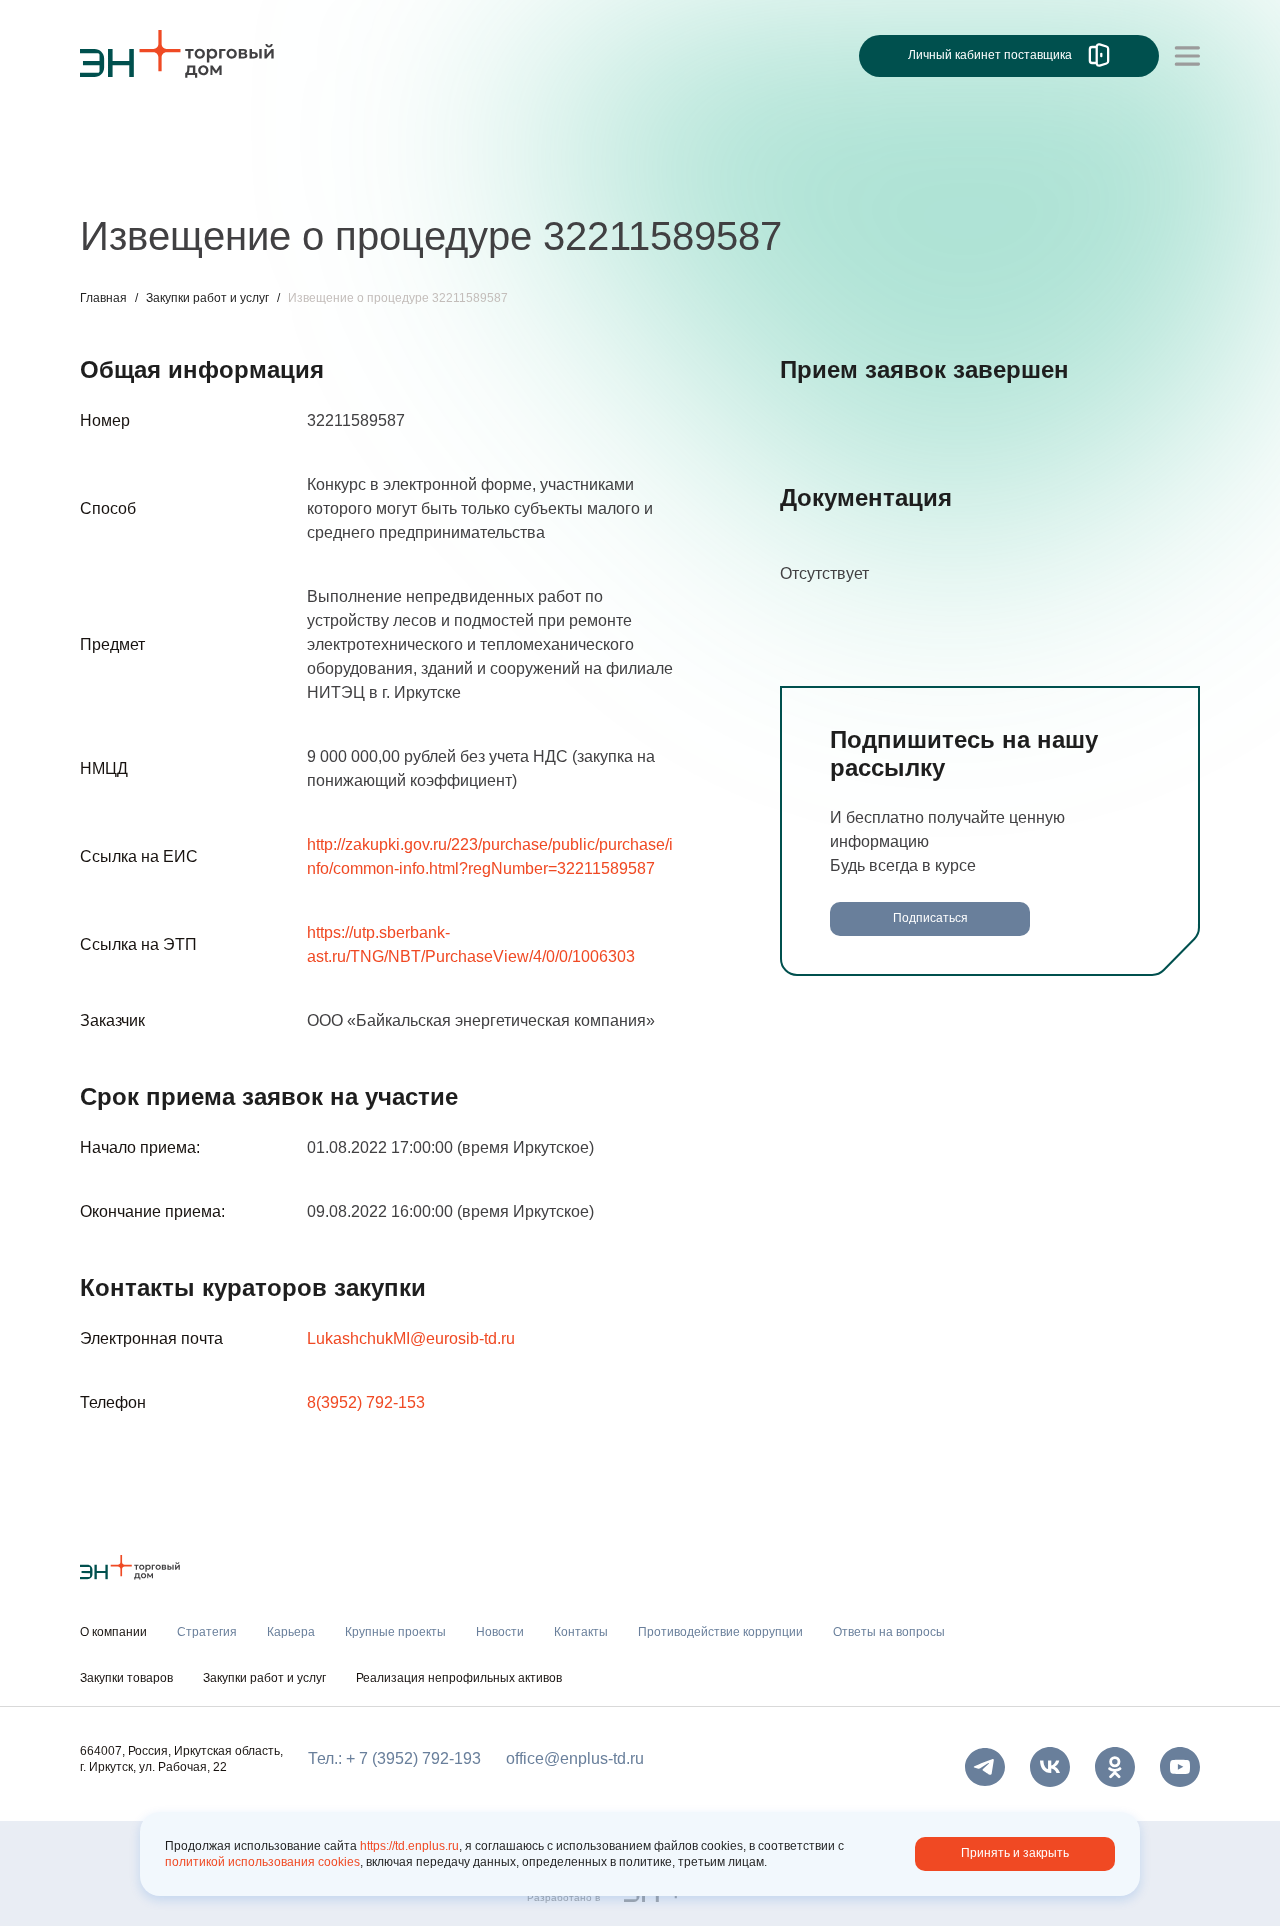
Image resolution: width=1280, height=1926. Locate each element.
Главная (103, 298)
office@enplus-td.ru (575, 1758)
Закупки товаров (126, 1678)
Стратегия (118, 177)
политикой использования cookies (262, 1862)
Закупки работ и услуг (207, 298)
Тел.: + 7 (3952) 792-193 (394, 1758)
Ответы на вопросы (889, 1632)
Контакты (547, 177)
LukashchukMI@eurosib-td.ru (411, 1338)
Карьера (213, 177)
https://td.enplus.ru (409, 1846)
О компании (124, 136)
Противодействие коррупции (720, 1632)
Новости (456, 177)
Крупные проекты (334, 177)
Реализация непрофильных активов (459, 1678)
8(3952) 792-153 (366, 1402)
